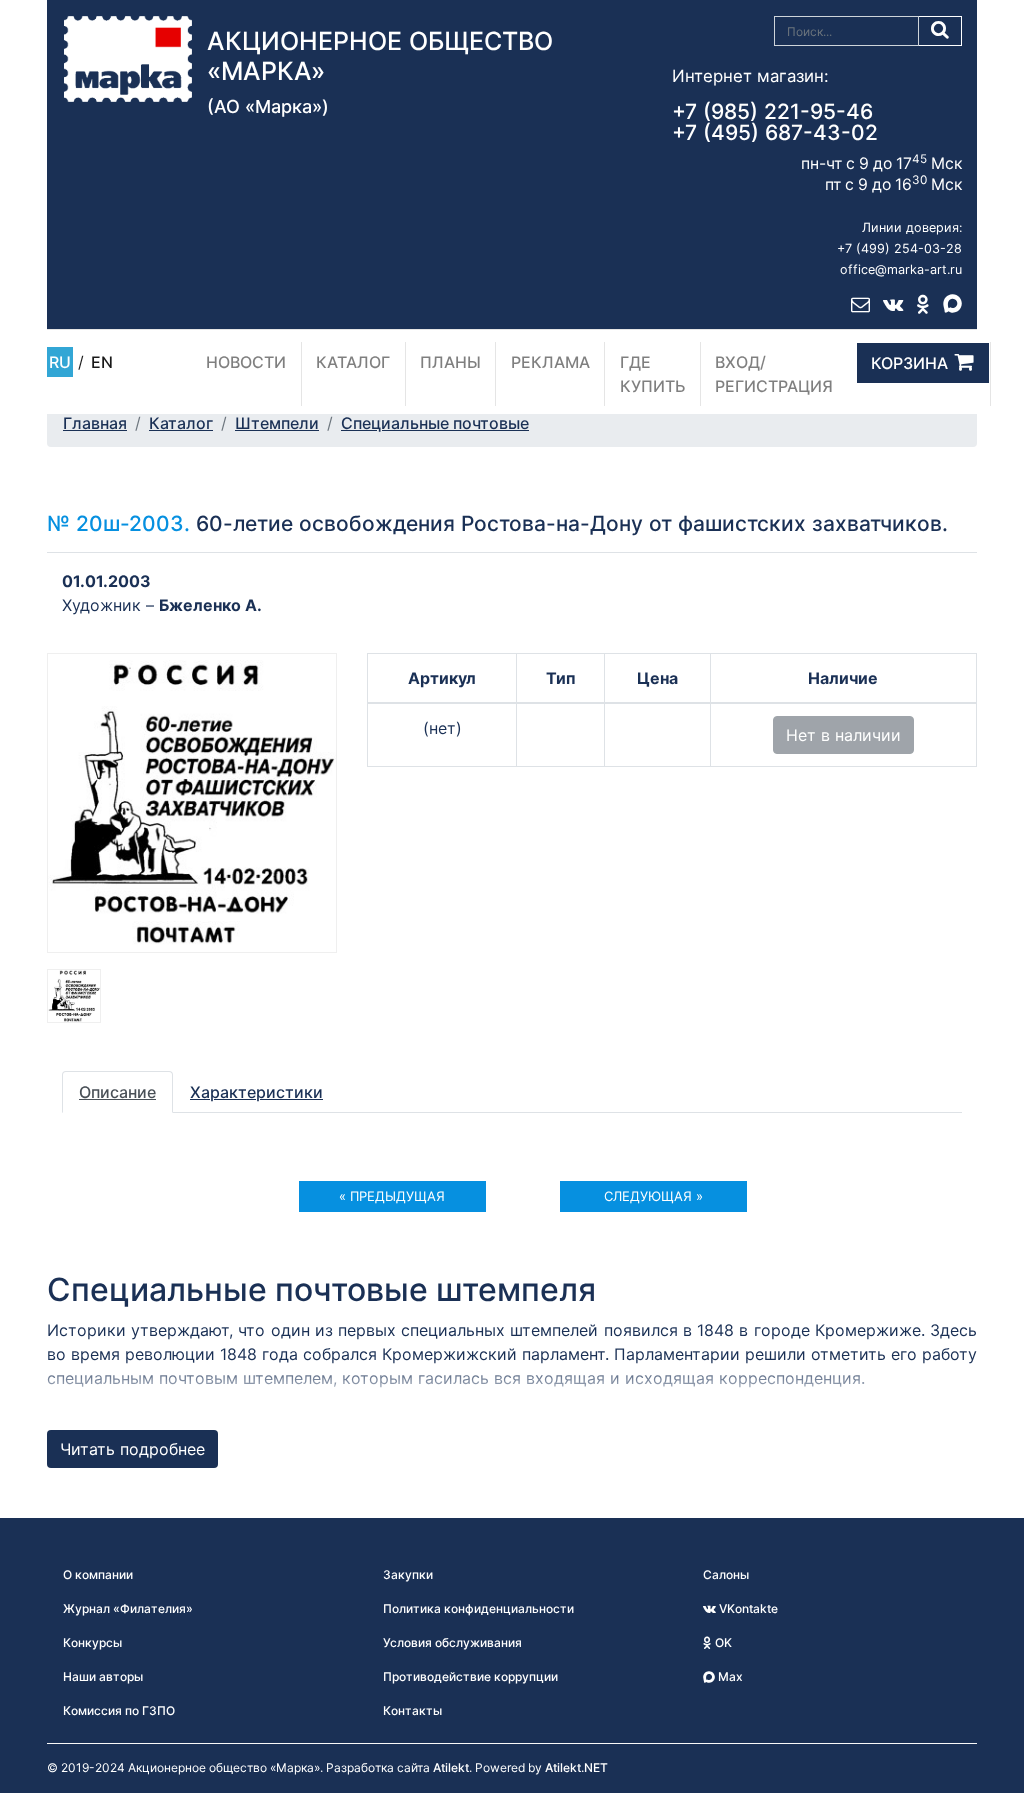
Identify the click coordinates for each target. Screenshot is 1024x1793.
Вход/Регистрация (774, 374)
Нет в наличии (843, 735)
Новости (246, 362)
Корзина (909, 363)
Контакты (412, 1710)
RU (60, 362)
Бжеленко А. (210, 605)
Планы (450, 362)
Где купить (653, 374)
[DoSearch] (940, 31)
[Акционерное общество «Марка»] (128, 57)
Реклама (550, 362)
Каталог (353, 362)
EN (102, 362)
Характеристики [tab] (256, 1092)
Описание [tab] (117, 1092)
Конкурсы (92, 1642)
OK (722, 1642)
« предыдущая (392, 1196)
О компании (98, 1574)
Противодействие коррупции (470, 1676)
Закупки (408, 1574)
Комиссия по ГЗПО (119, 1710)
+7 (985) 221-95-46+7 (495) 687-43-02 (775, 122)
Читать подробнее (132, 1449)
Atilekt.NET (576, 1767)
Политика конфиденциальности (478, 1608)
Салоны (726, 1574)
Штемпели (277, 423)
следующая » (653, 1196)
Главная (95, 423)
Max (729, 1676)
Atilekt (451, 1767)
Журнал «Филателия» (128, 1608)
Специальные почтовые (435, 423)
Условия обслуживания (452, 1642)
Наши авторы (103, 1676)
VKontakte (747, 1608)
